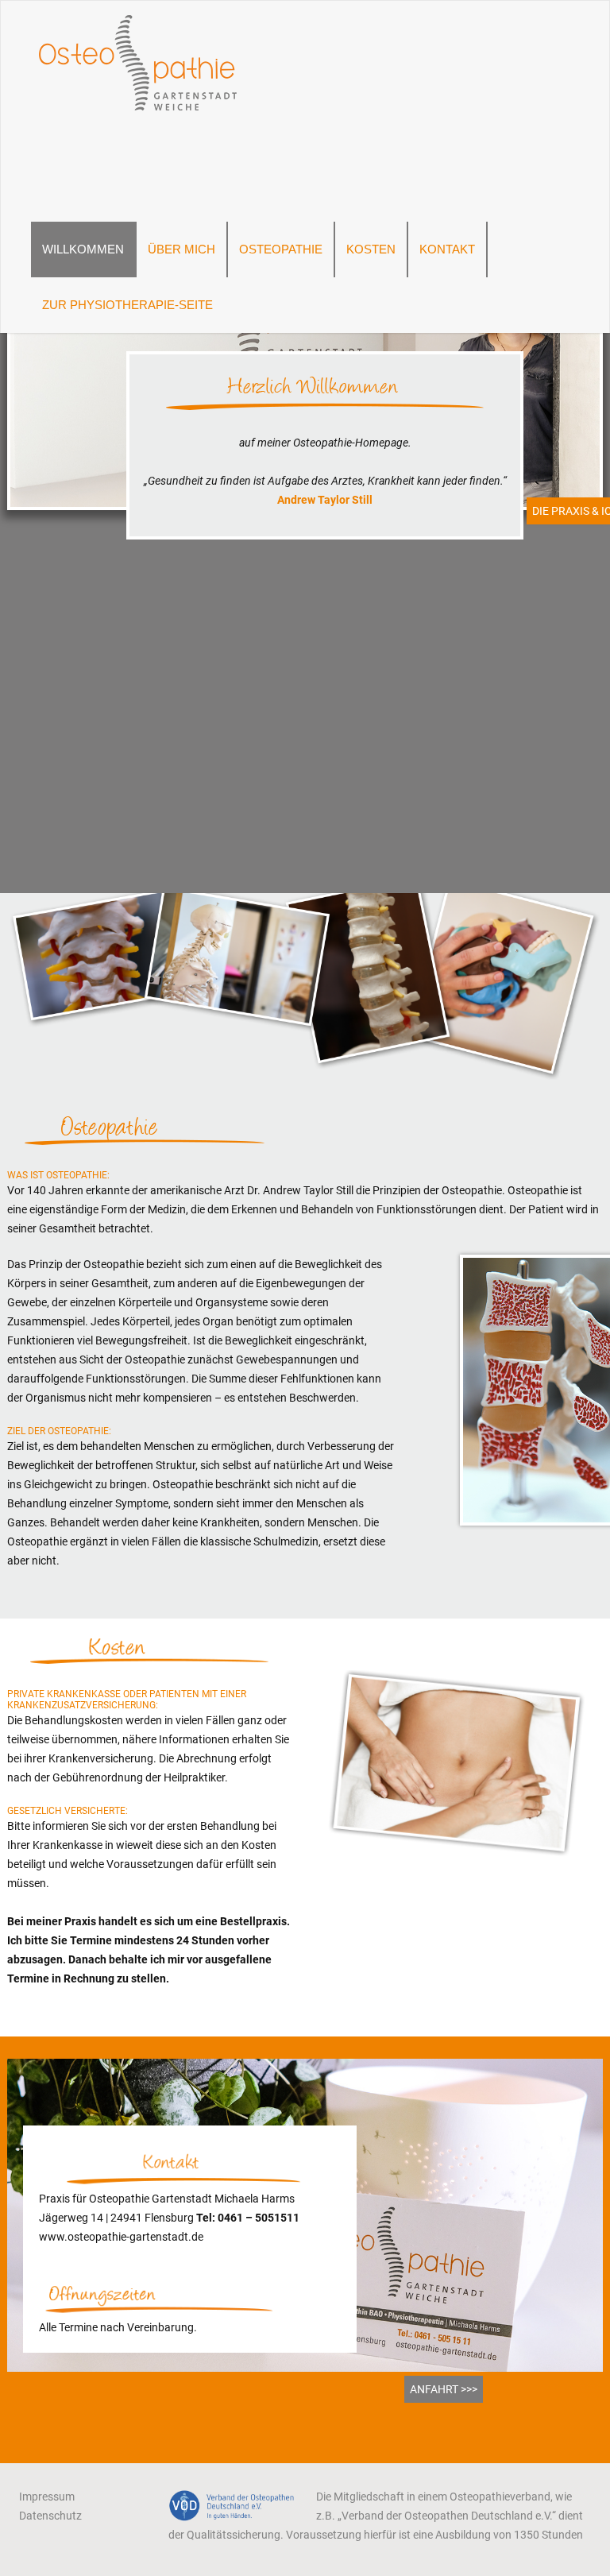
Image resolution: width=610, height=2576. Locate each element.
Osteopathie (281, 249)
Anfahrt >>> (444, 2389)
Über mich (181, 249)
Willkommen (83, 249)
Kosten (371, 249)
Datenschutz (50, 2516)
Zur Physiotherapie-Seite (127, 305)
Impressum (47, 2497)
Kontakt (447, 249)
